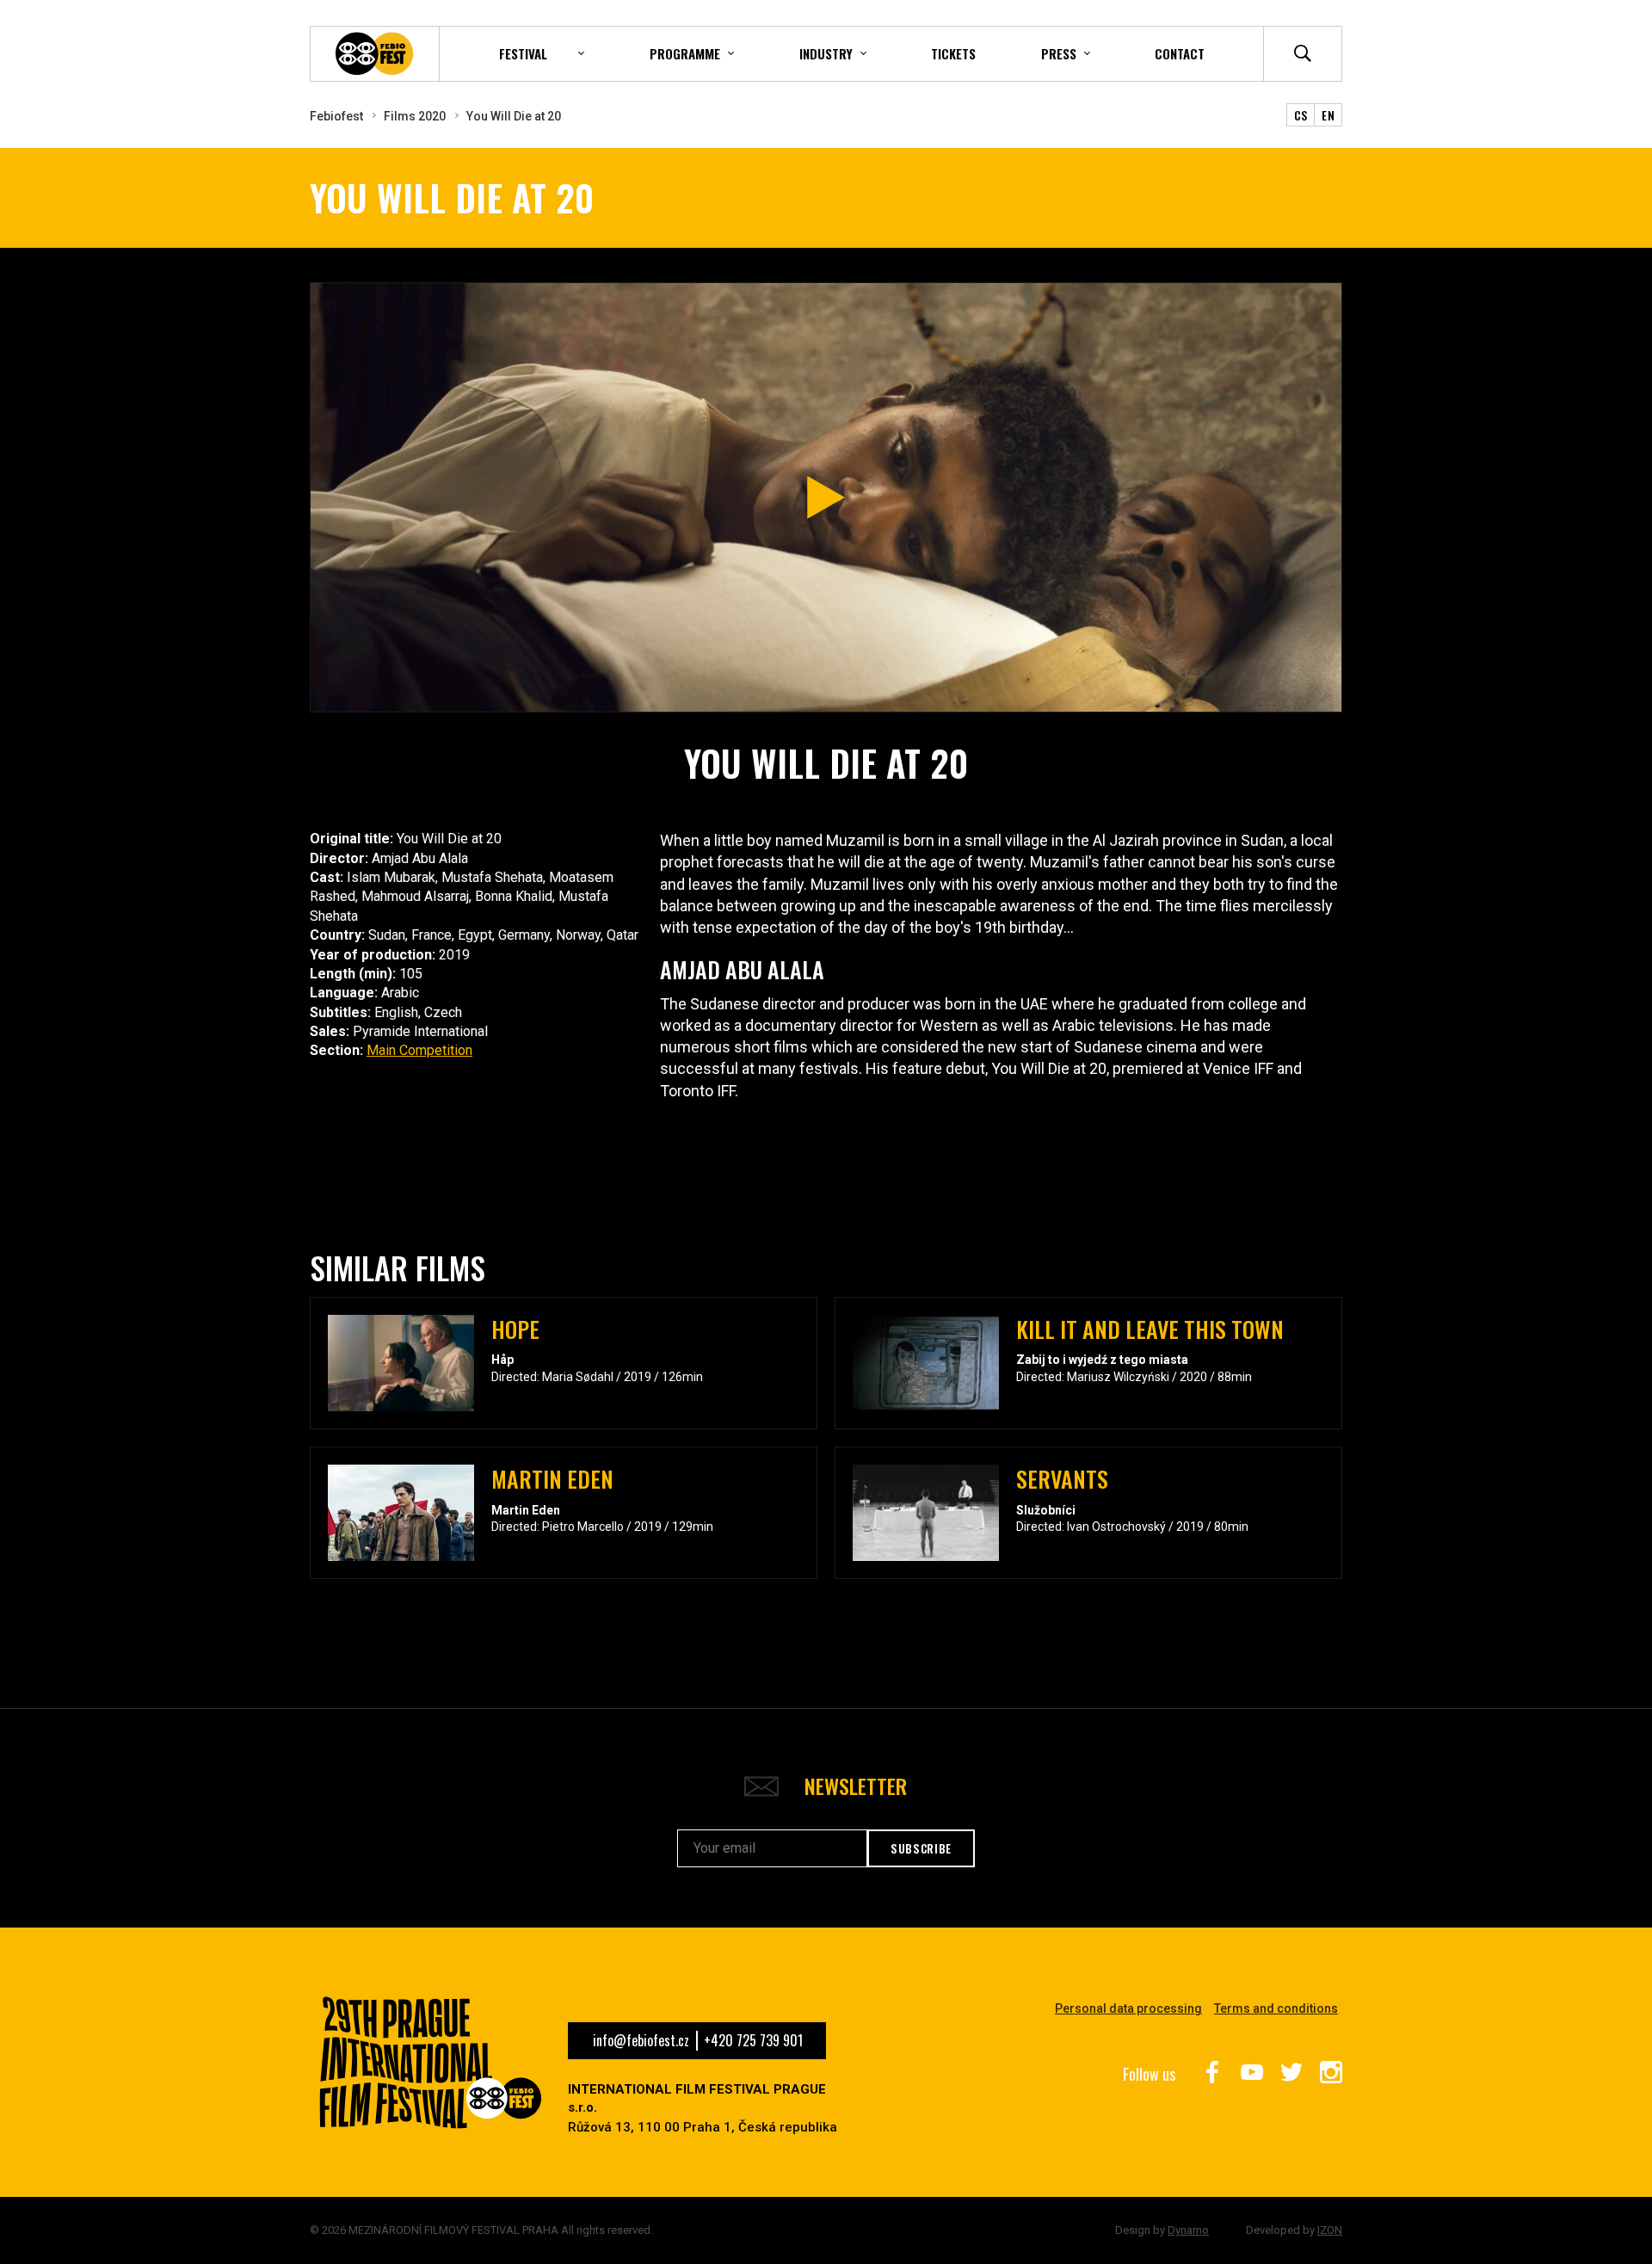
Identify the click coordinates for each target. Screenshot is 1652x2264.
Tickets (953, 53)
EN (1328, 115)
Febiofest (336, 116)
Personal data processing (1128, 2008)
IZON (1330, 2230)
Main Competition (419, 1050)
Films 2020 (415, 116)
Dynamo (1188, 2230)
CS (1301, 115)
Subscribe (921, 1848)
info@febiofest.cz (641, 2040)
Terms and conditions (1276, 2008)
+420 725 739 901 (753, 2040)
